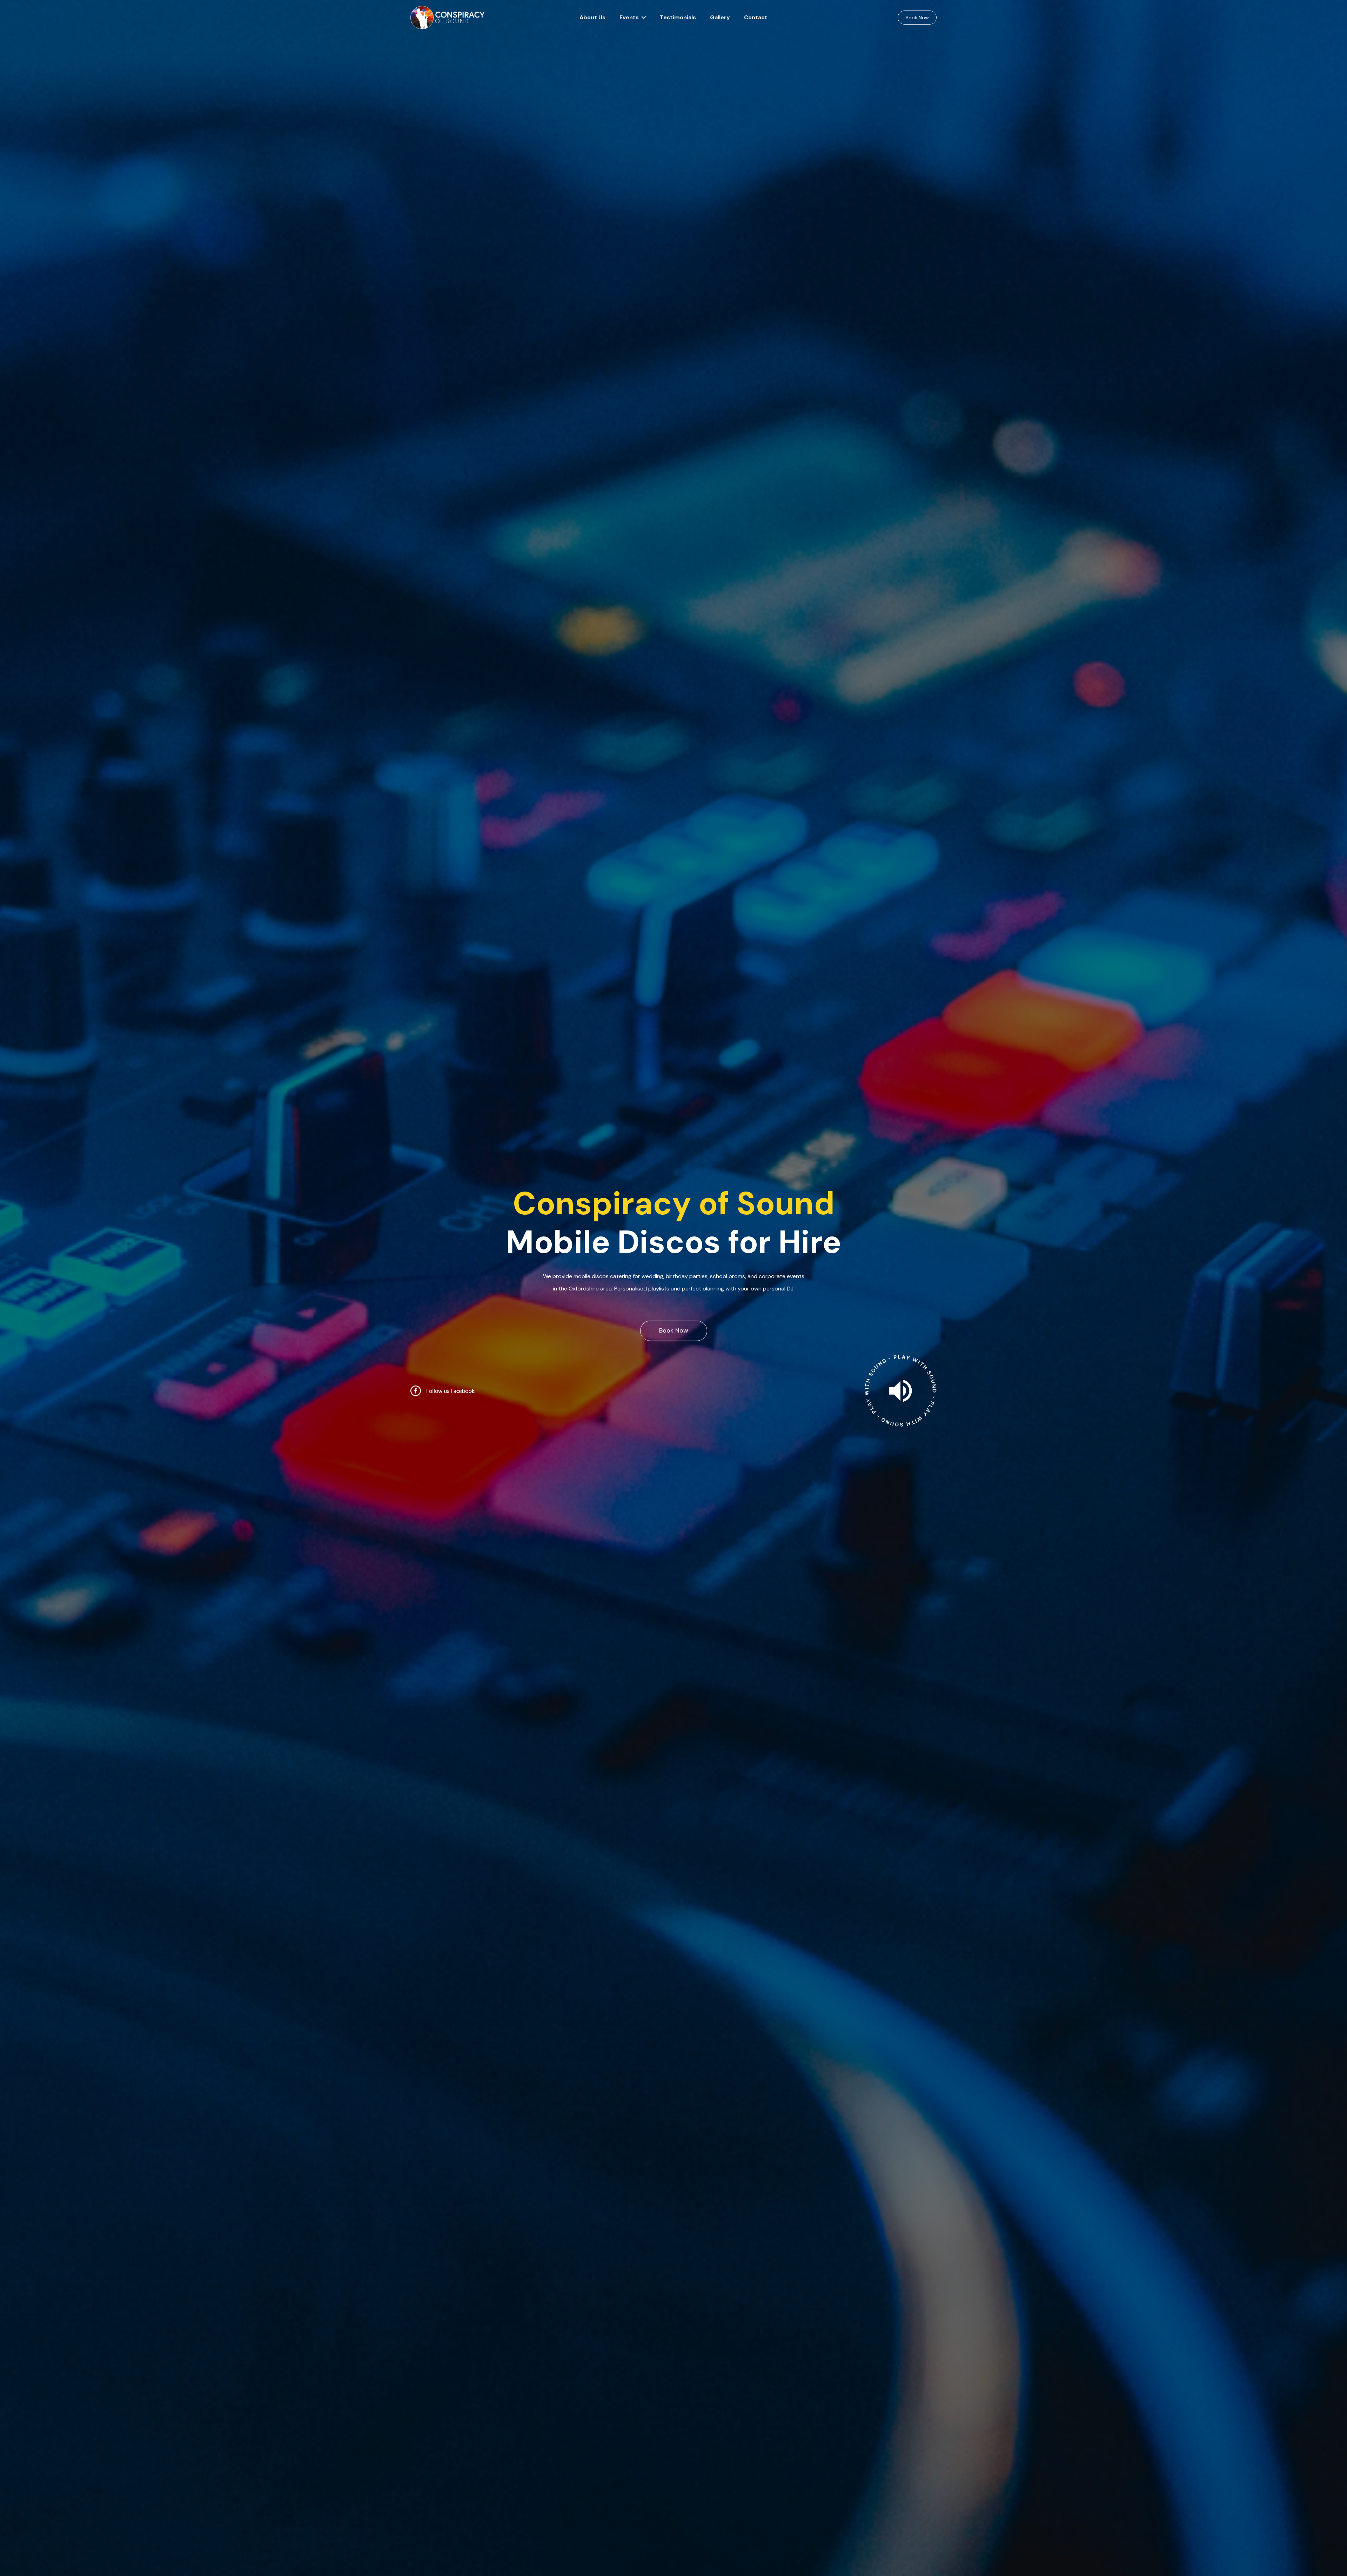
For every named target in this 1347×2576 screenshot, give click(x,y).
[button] (642, 18)
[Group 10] (448, 18)
